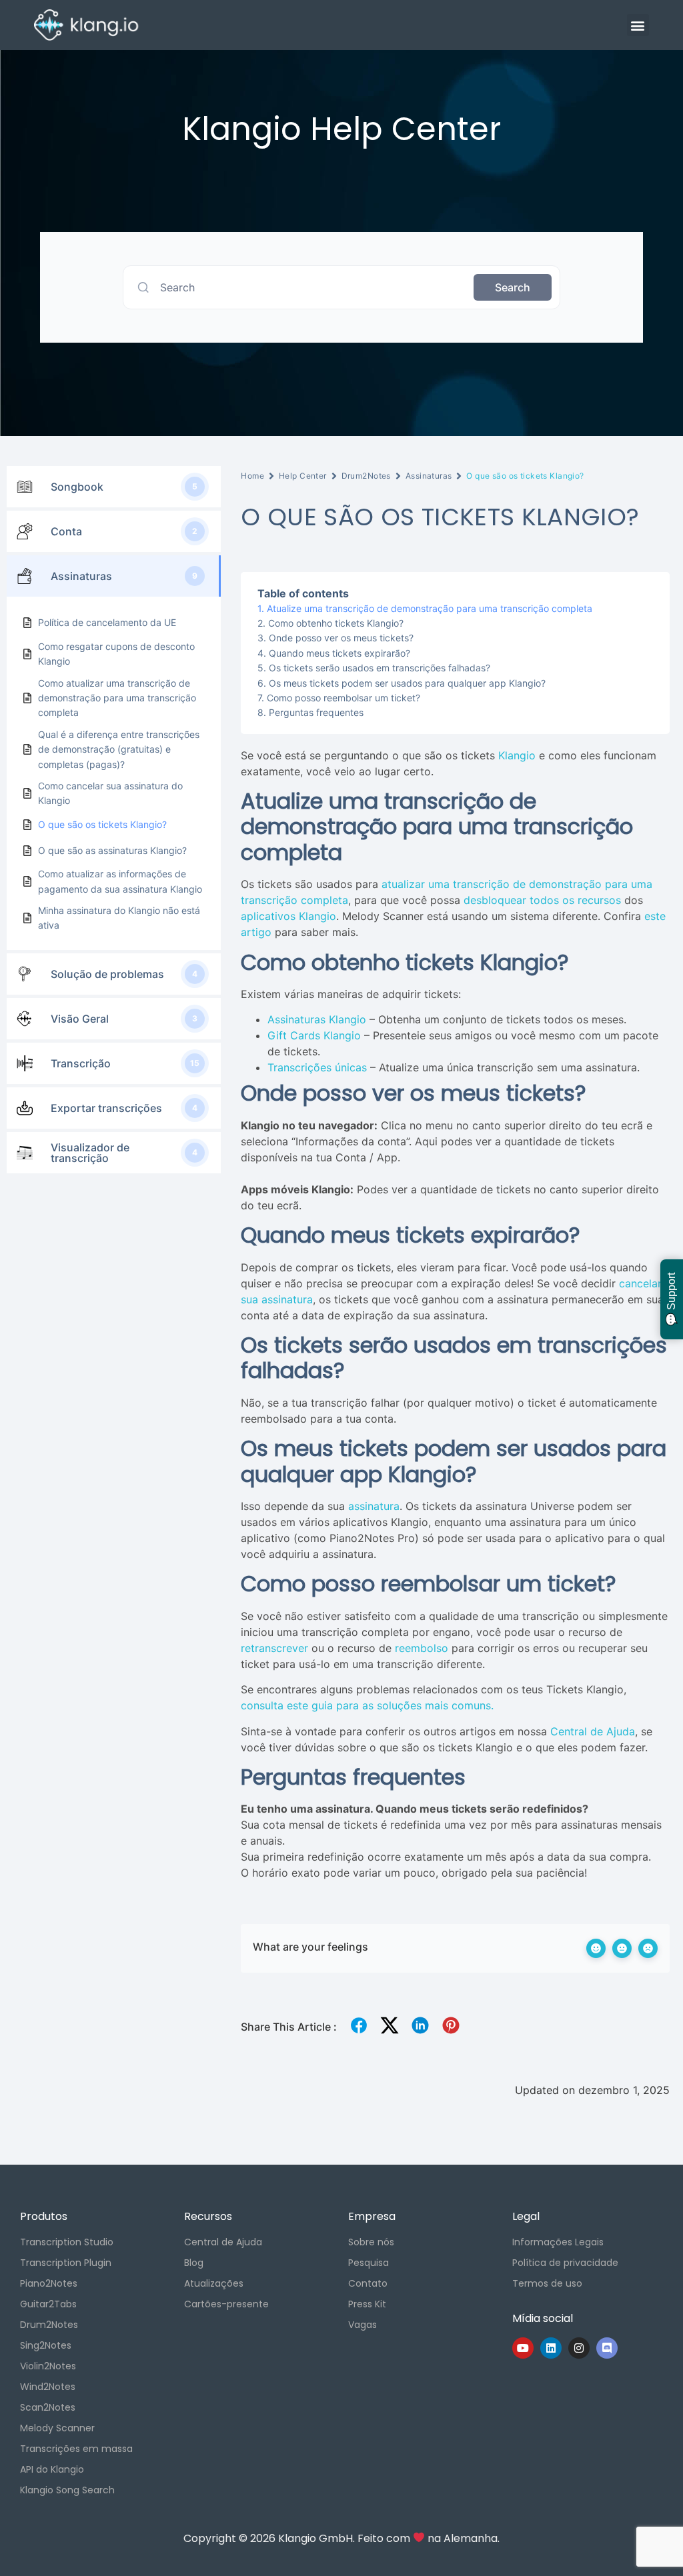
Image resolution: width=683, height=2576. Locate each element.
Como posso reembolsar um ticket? (344, 698)
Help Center (303, 476)
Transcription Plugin (66, 2263)
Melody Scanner (57, 2428)
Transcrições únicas (317, 1067)
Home (252, 476)
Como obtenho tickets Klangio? (336, 623)
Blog (194, 2263)
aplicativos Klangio (288, 916)
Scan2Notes (48, 2407)
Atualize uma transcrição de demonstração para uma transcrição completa (430, 608)
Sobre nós (371, 2242)
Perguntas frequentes (316, 712)
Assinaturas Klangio (317, 1019)
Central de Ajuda (593, 1731)
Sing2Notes (46, 2345)
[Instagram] (579, 2348)
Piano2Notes (49, 2283)
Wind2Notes (48, 2387)
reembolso (422, 1648)
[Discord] (607, 2348)
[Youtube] (523, 2348)
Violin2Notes (48, 2366)
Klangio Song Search (67, 2490)
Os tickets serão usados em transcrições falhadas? (380, 668)
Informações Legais (558, 2242)
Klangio (517, 755)
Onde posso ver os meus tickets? (341, 638)
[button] (638, 25)
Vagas (363, 2325)
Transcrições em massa (76, 2449)
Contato (368, 2283)
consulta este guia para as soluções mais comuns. (367, 1705)
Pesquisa (369, 2263)
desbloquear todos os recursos (542, 900)
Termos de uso (547, 2283)
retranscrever (274, 1648)
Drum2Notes (366, 476)
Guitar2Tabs (48, 2304)
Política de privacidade (565, 2263)
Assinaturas (429, 476)
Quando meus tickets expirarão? (339, 653)
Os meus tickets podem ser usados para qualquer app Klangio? (407, 683)
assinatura (374, 1506)
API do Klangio (52, 2469)
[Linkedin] (551, 2348)
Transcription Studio (67, 2242)
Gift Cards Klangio (314, 1035)
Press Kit (367, 2304)
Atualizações (214, 2283)
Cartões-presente (226, 2304)
